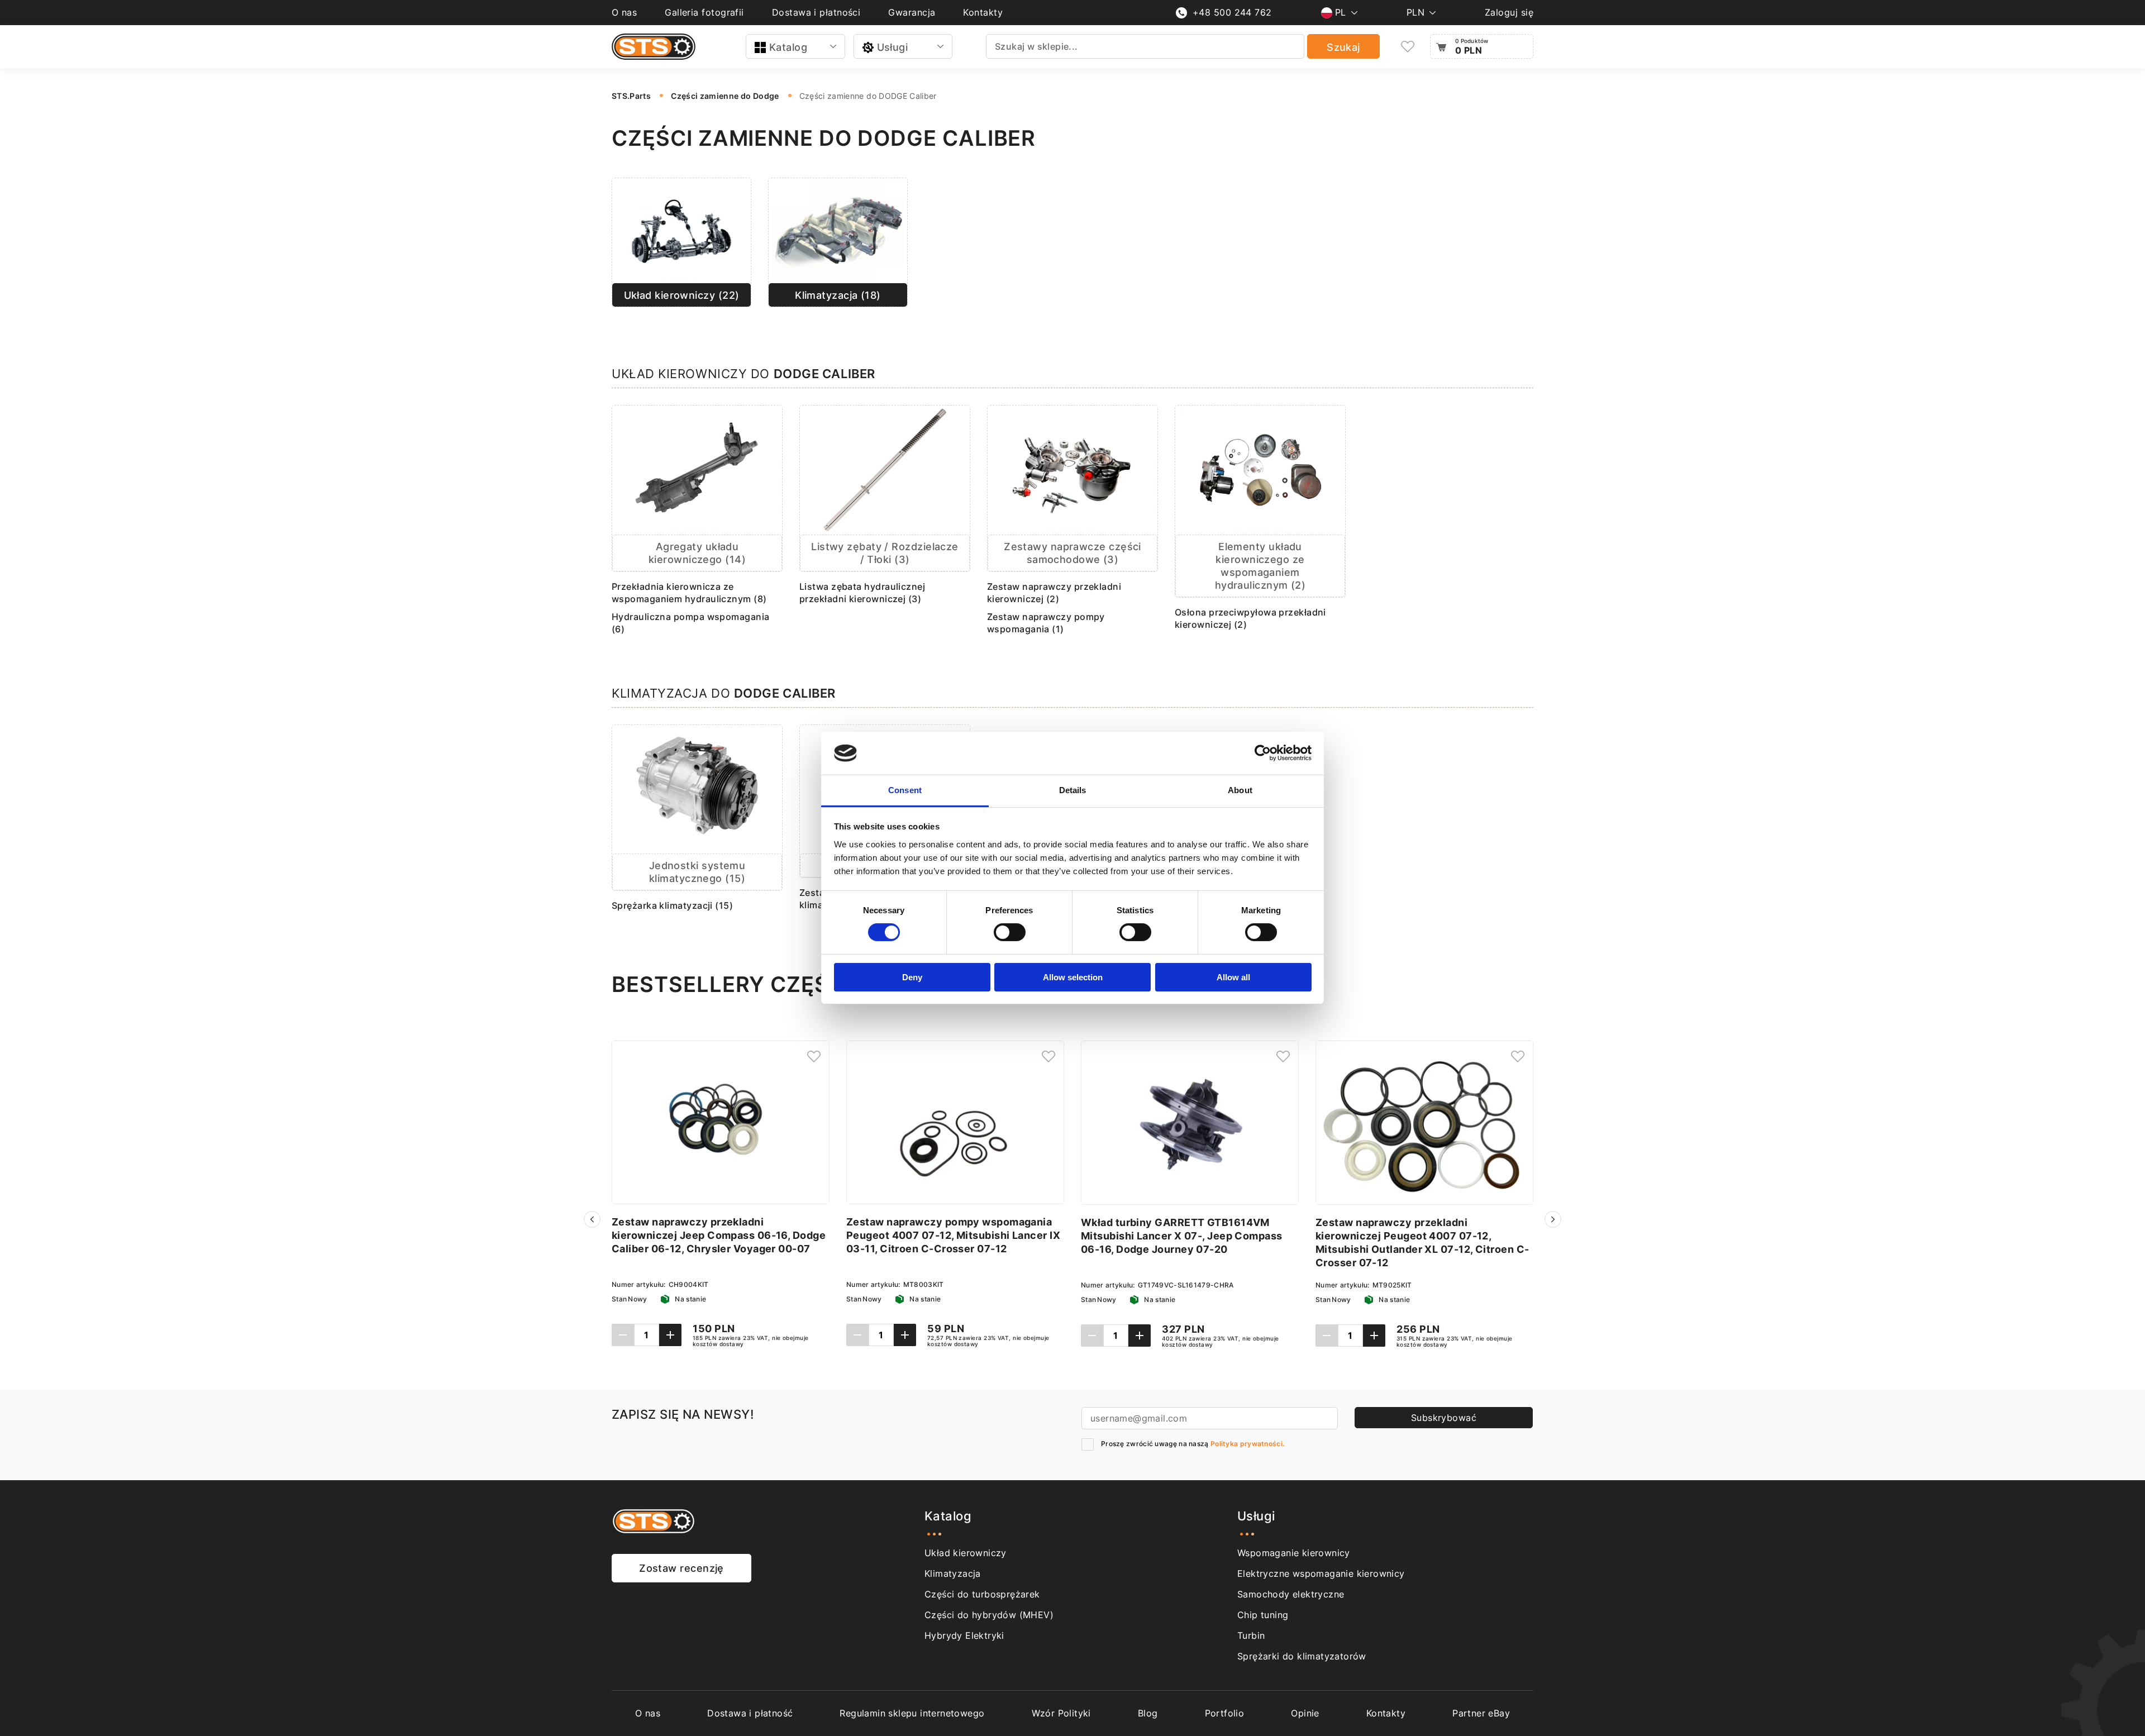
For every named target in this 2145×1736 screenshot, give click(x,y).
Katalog (788, 47)
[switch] (1010, 932)
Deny (912, 977)
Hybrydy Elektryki (964, 1635)
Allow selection (1073, 977)
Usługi (893, 47)
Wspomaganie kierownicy (1294, 1553)
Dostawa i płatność (750, 1713)
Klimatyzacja (953, 1573)
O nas (624, 12)
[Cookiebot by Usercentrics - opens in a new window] (1263, 753)
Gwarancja (912, 12)
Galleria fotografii (704, 12)
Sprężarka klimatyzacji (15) (672, 905)
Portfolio (1225, 1713)
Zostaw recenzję (681, 1568)
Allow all (1233, 977)
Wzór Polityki (1061, 1713)
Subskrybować (1444, 1418)
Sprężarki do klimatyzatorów (1302, 1656)
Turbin (1251, 1635)
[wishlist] (1408, 47)
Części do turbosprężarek (982, 1594)
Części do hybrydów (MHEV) (989, 1615)
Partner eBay (1481, 1713)
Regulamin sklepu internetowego (912, 1713)
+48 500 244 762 (1232, 12)
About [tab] (1240, 790)
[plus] (670, 1335)
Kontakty (983, 12)
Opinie (1305, 1713)
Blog (1148, 1713)
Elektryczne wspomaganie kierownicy (1321, 1573)
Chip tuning (1263, 1615)
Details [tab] (1073, 790)
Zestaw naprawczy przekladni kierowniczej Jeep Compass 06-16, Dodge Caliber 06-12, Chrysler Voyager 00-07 (719, 1235)
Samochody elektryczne (1291, 1594)
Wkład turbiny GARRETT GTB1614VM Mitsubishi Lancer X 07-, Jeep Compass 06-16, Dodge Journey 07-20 (1182, 1236)
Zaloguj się (1509, 12)
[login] (814, 1056)
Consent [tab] (905, 790)
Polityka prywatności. (1247, 1444)
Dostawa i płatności (816, 12)
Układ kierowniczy (966, 1553)
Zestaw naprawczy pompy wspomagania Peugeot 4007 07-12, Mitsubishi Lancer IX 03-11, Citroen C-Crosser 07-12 (953, 1235)
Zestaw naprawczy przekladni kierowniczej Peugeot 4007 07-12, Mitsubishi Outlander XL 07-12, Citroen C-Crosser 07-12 (1422, 1243)
